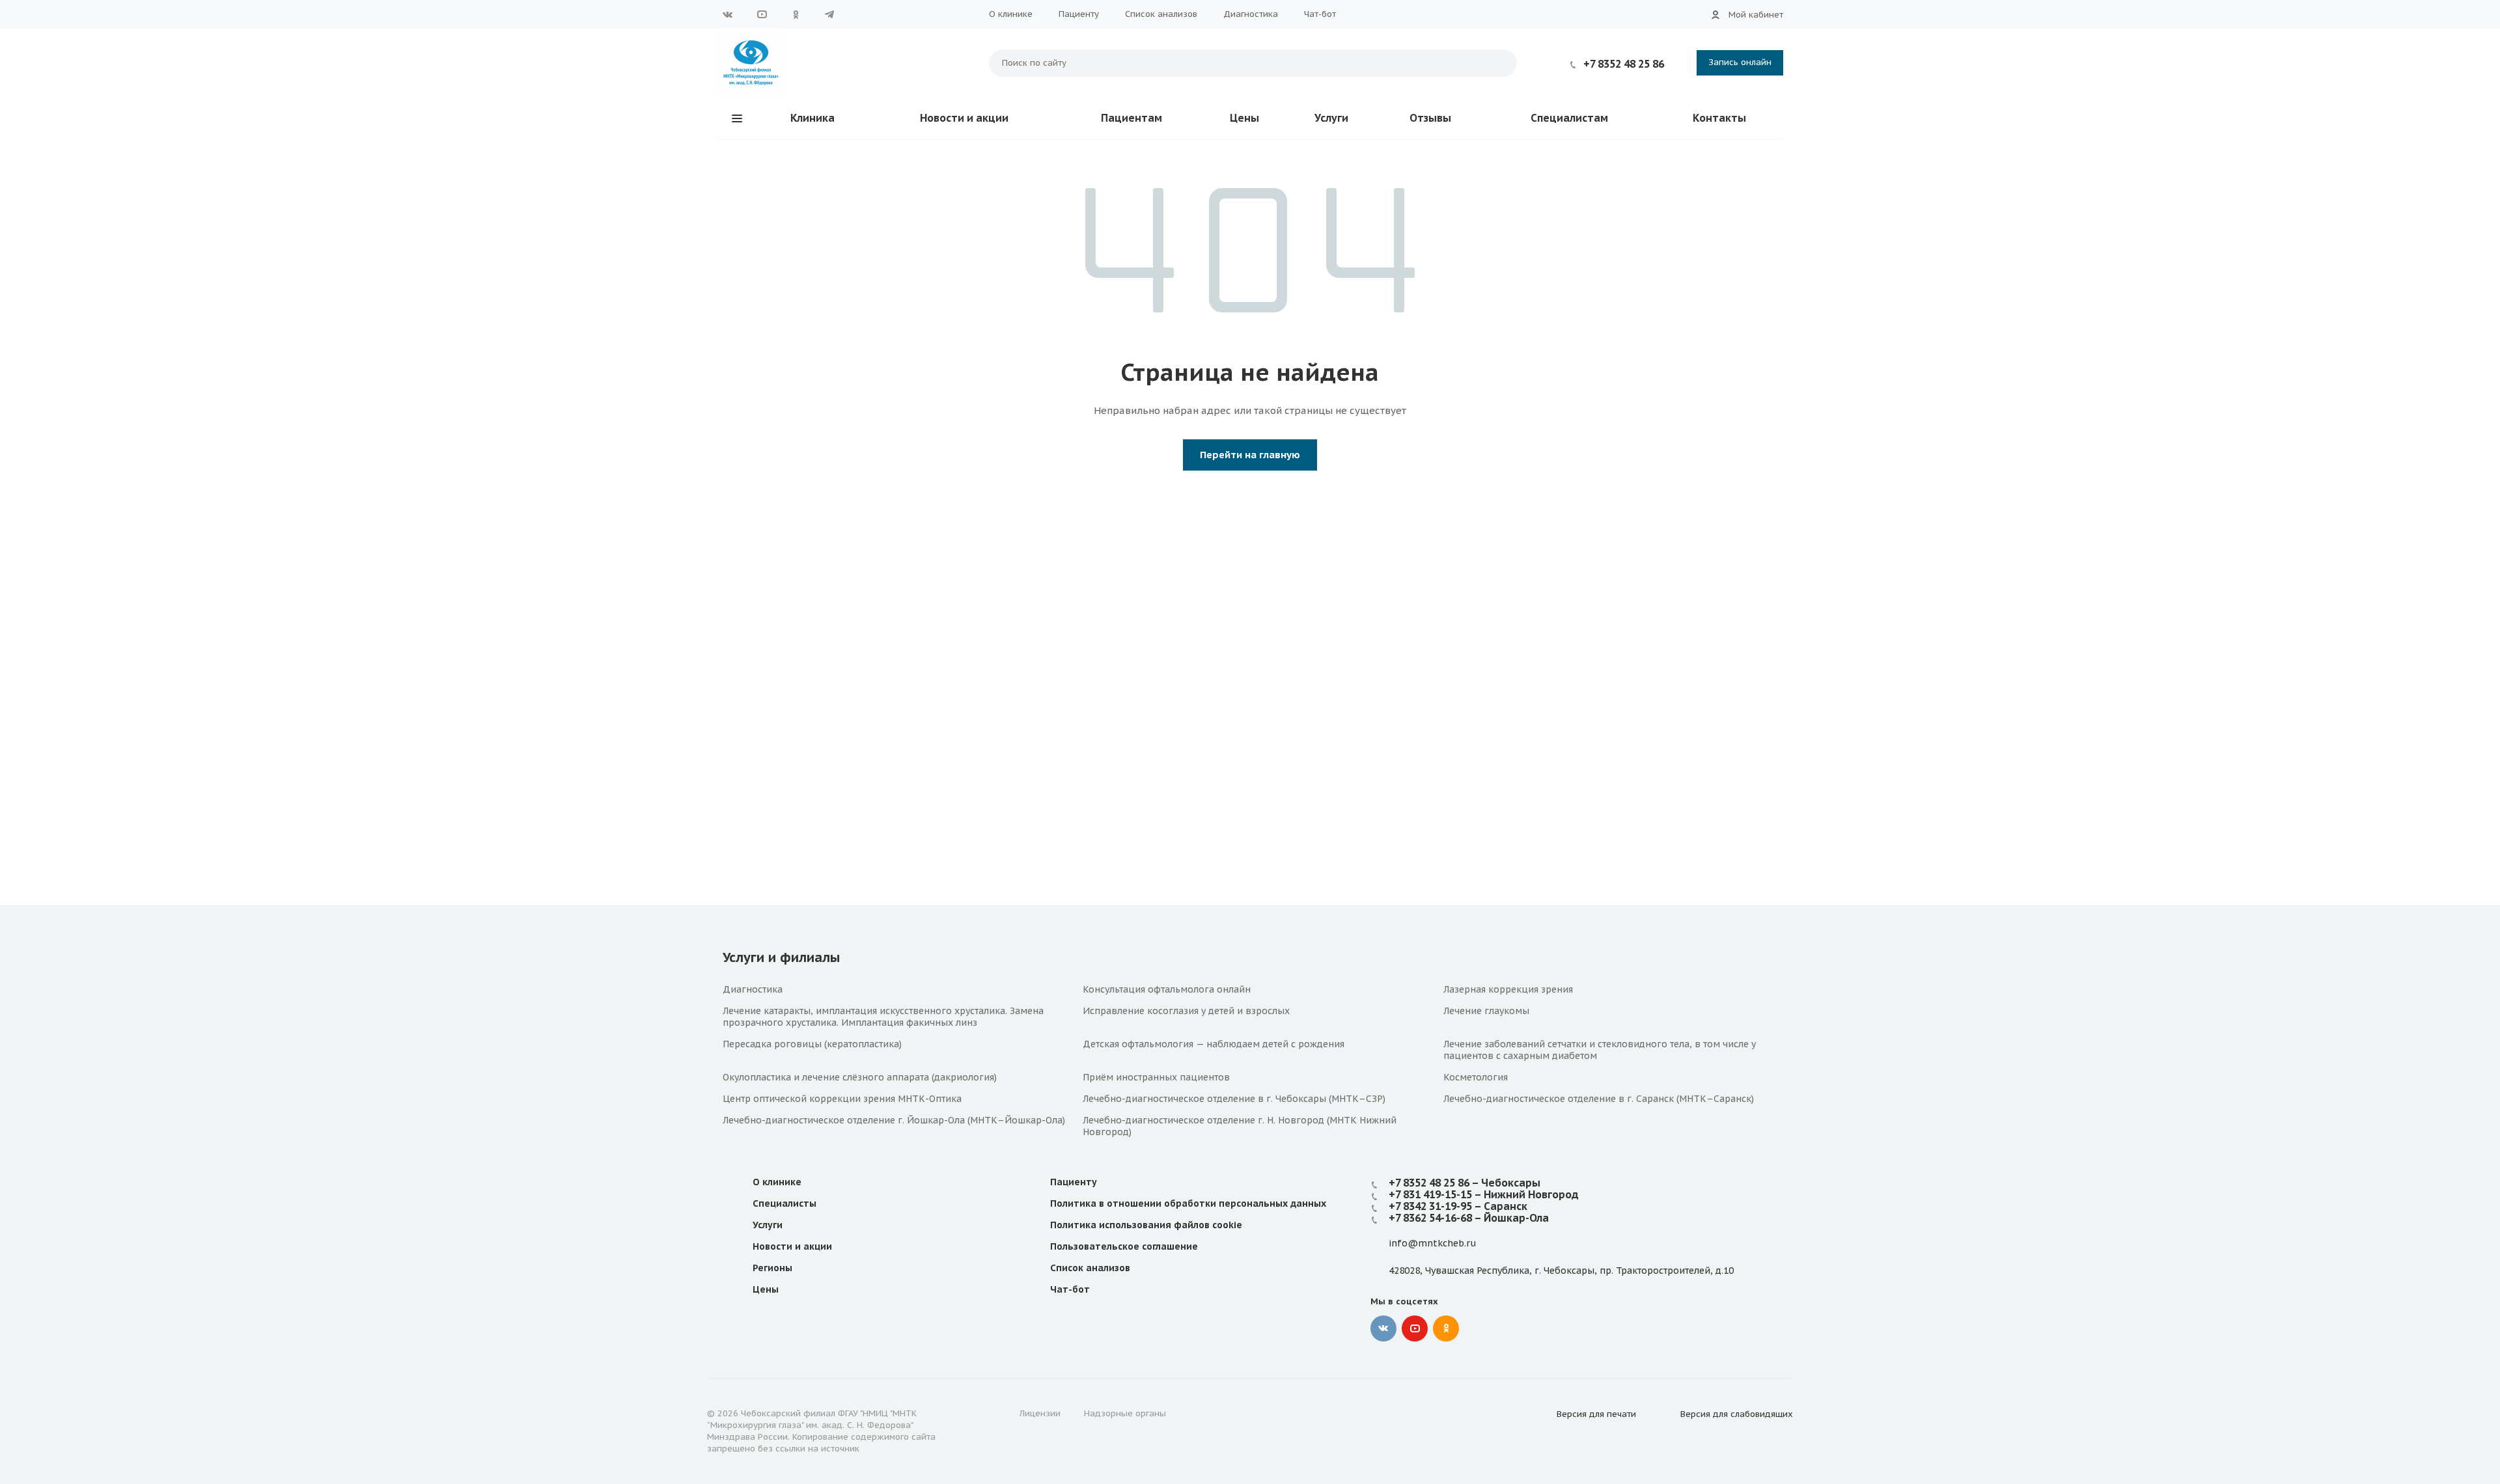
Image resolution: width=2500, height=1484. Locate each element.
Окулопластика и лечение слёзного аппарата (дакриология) (860, 1077)
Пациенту (1079, 14)
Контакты (1719, 118)
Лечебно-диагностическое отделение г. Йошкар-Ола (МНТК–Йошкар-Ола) (894, 1120)
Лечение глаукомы (1486, 1011)
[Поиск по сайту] (1501, 63)
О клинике (1011, 14)
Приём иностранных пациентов (1156, 1077)
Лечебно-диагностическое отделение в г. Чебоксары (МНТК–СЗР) (1234, 1099)
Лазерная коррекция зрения (1508, 989)
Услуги (1331, 118)
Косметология (1476, 1077)
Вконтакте (728, 14)
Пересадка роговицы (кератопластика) (812, 1044)
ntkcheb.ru (1451, 1244)
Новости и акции (964, 118)
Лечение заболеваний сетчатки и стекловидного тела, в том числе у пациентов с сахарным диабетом (1600, 1050)
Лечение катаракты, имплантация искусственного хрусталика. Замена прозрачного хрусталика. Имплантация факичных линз (883, 1017)
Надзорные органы (1125, 1413)
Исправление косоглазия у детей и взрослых (1186, 1011)
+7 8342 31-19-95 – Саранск (1458, 1206)
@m (1417, 1244)
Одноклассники (796, 14)
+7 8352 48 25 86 (1624, 64)
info (1398, 1244)
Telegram (829, 14)
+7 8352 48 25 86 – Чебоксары (1465, 1183)
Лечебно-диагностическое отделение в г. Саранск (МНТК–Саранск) (1599, 1099)
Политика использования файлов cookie (1146, 1225)
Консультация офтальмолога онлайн (1167, 989)
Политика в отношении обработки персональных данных (1188, 1203)
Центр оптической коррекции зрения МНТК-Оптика (842, 1099)
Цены (1244, 118)
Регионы (772, 1268)
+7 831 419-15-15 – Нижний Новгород (1484, 1194)
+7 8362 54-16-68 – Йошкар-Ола (1469, 1218)
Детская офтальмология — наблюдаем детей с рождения (1214, 1044)
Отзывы (1430, 118)
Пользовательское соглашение (1124, 1246)
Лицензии (1040, 1413)
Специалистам (1569, 118)
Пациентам (1132, 118)
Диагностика (1251, 14)
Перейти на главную (1250, 455)
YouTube (762, 14)
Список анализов (1161, 14)
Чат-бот (1320, 14)
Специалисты (785, 1203)
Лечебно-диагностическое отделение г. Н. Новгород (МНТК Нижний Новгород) (1240, 1126)
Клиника (812, 118)
